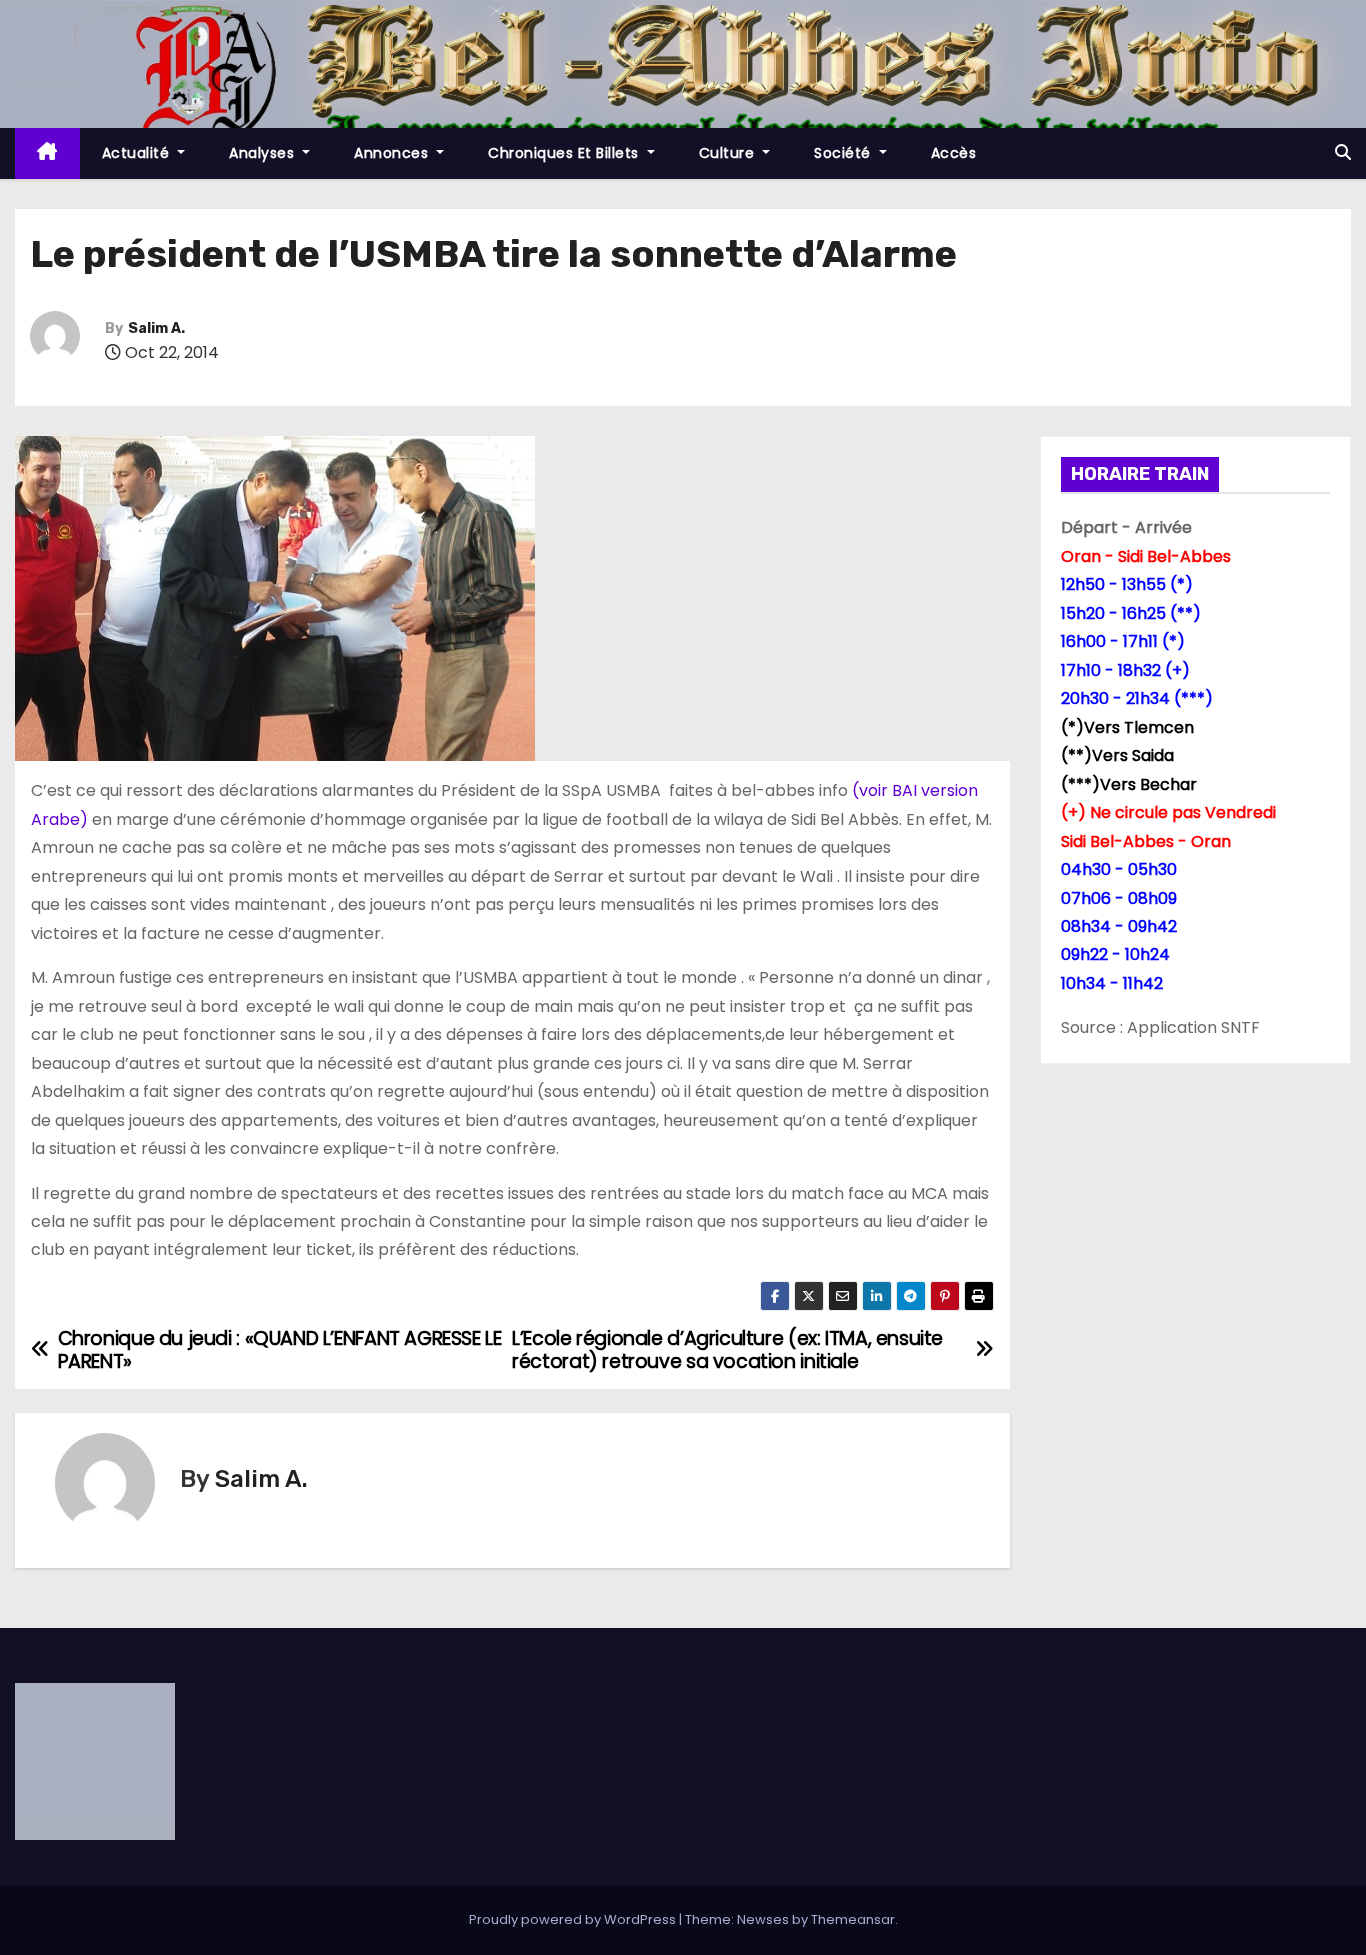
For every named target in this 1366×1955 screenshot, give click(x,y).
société (844, 153)
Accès (954, 153)
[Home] (47, 153)
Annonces (393, 153)
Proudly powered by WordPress (574, 1919)
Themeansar (853, 1919)
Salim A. (156, 328)
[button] (1343, 152)
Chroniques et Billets (565, 153)
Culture (729, 153)
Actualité (138, 153)
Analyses (264, 153)
